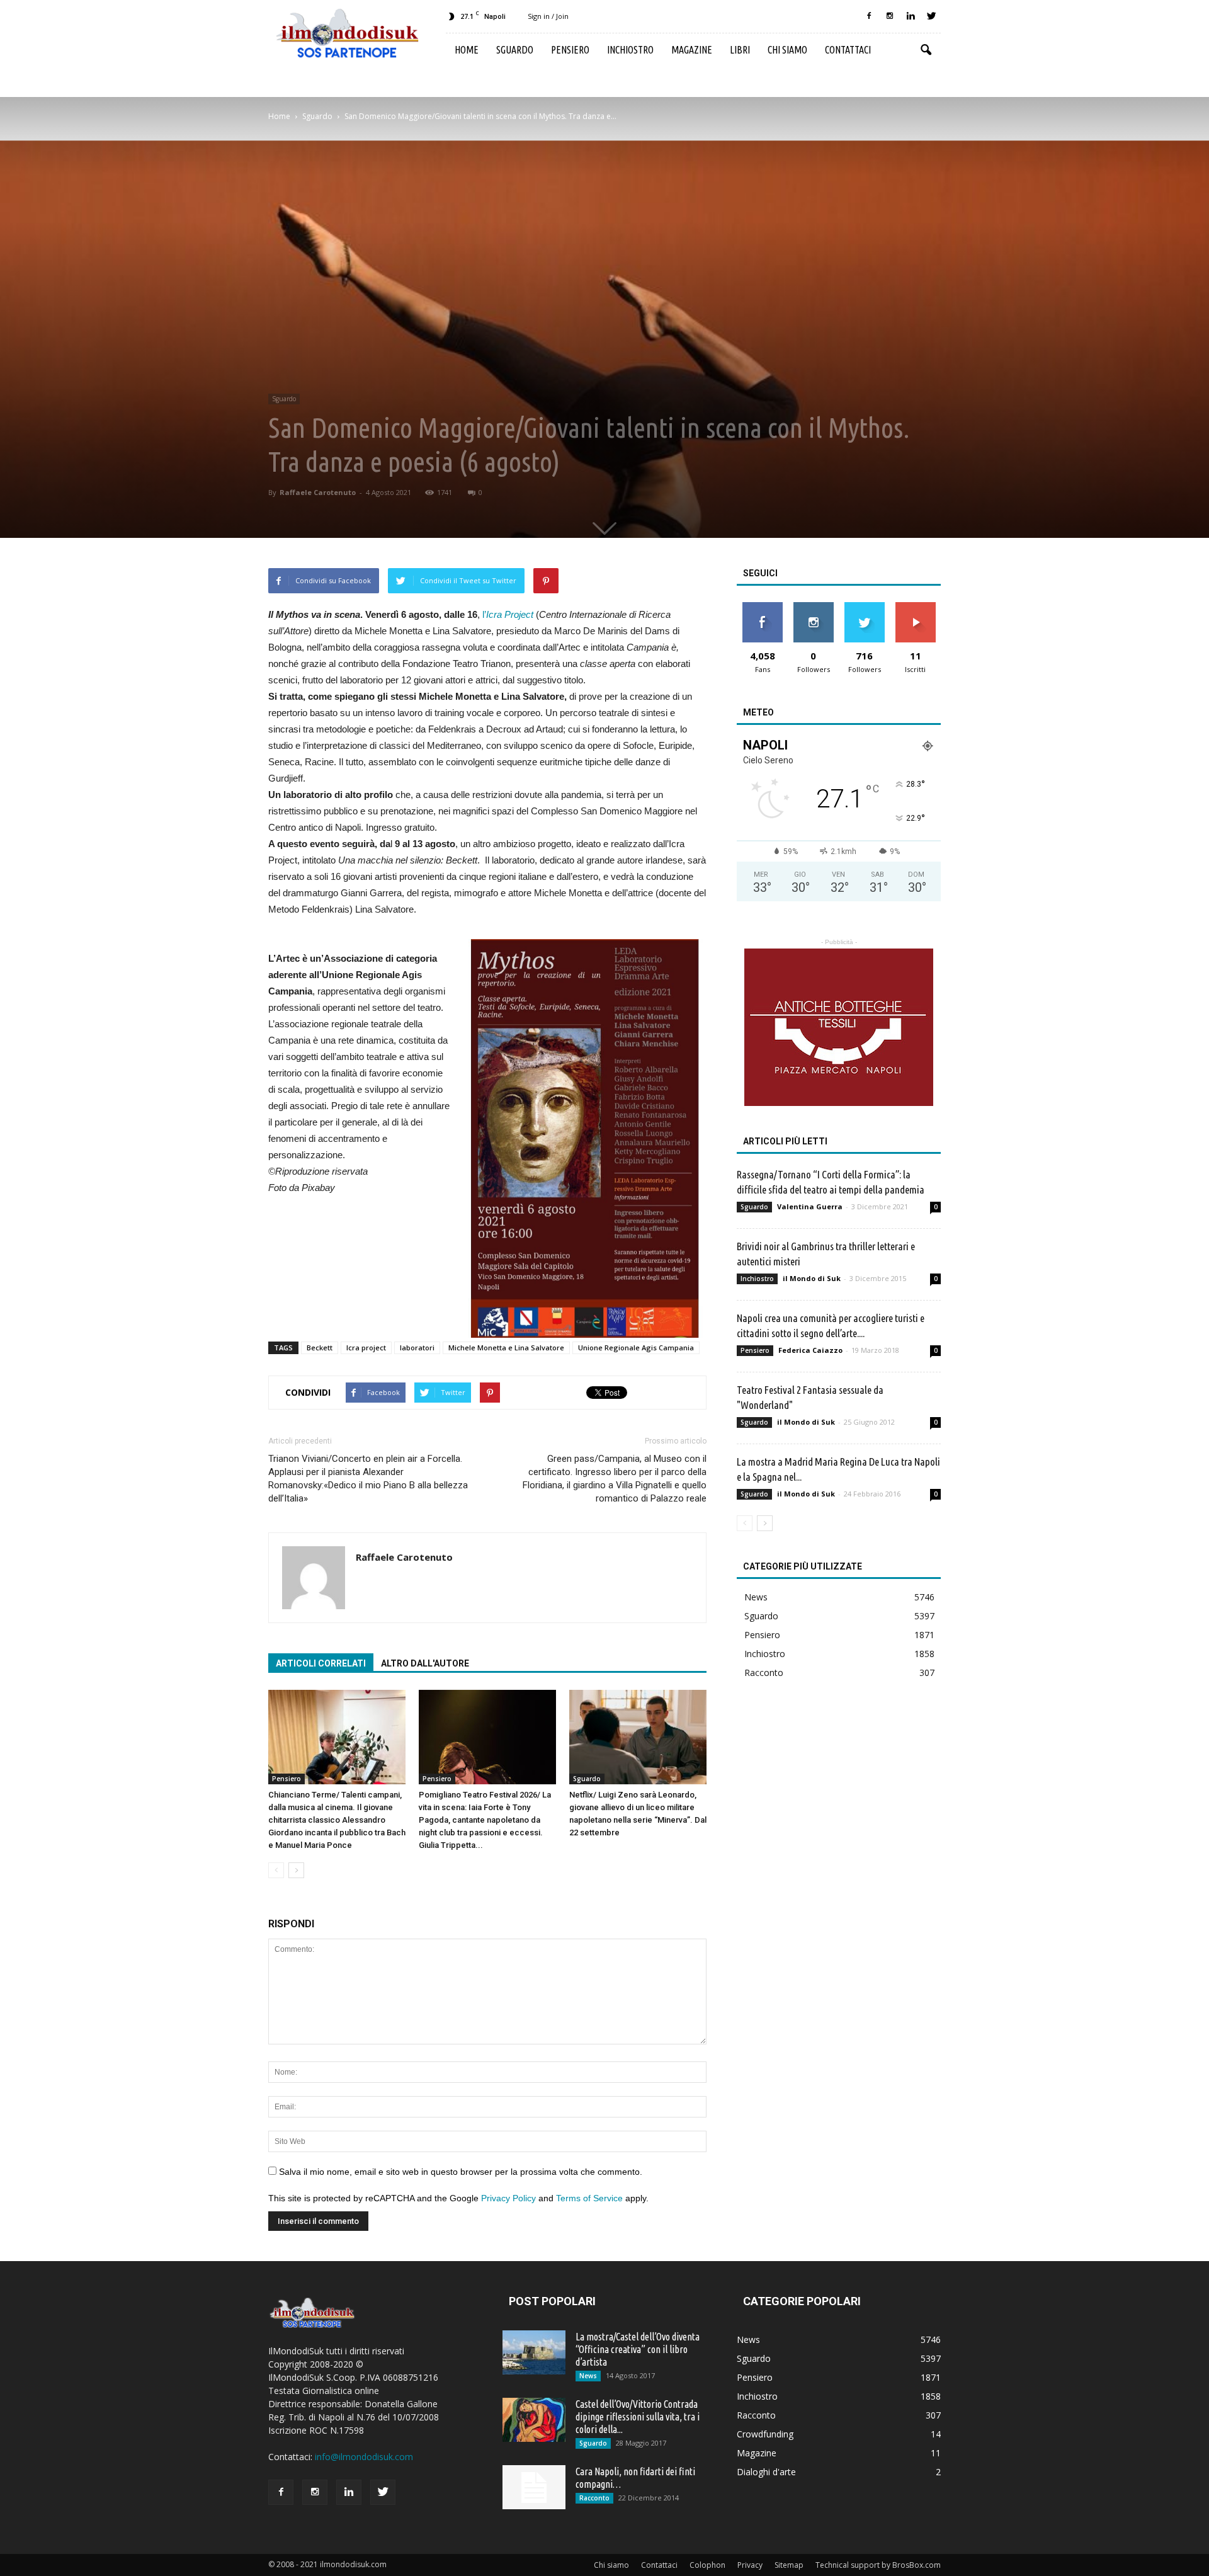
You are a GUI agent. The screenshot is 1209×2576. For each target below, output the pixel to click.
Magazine (692, 50)
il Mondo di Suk (812, 1278)
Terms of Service (589, 2198)
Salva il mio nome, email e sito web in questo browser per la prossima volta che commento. (461, 2172)
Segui (813, 607)
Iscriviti (915, 607)
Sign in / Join (548, 16)
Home (467, 50)
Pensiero (570, 50)
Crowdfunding (765, 2434)
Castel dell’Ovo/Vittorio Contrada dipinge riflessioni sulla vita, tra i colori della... (638, 2417)
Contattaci (848, 50)
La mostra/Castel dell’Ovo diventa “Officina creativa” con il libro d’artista (638, 2349)
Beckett (320, 1348)
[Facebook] (869, 16)
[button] (926, 50)
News (756, 1597)
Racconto (764, 1673)
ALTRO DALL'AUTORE (425, 1663)
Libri (740, 50)
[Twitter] (931, 16)
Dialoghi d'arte (766, 2472)
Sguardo (515, 50)
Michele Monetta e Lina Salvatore (506, 1348)
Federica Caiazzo (810, 1350)
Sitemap (789, 2565)
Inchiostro (630, 50)
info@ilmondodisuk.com (364, 2457)
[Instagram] (890, 16)
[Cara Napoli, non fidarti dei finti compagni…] (534, 2487)
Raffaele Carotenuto (318, 492)
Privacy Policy (508, 2198)
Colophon (707, 2565)
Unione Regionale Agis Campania (636, 1348)
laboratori (417, 1348)
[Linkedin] (911, 16)
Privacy (750, 2565)
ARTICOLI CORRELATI (321, 1663)
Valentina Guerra (810, 1206)
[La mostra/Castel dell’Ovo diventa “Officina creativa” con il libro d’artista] (534, 2352)
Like (762, 607)
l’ (508, 614)
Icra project (366, 1348)
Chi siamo (787, 50)
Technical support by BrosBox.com (878, 2565)
